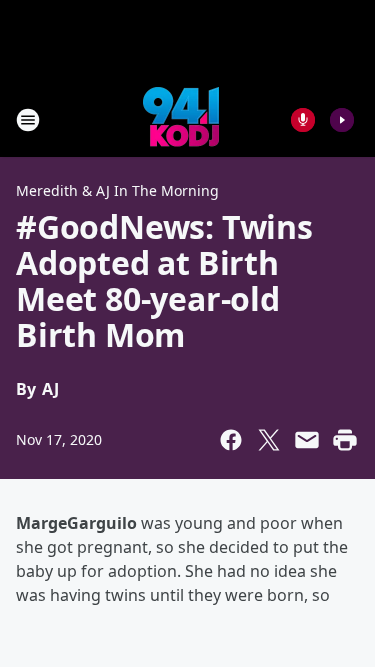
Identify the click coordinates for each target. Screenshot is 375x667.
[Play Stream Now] (342, 120)
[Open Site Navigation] (28, 120)
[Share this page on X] (269, 440)
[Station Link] (181, 119)
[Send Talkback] (303, 120)
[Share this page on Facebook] (231, 440)
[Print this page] (345, 440)
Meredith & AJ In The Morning (117, 190)
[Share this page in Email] (307, 440)
